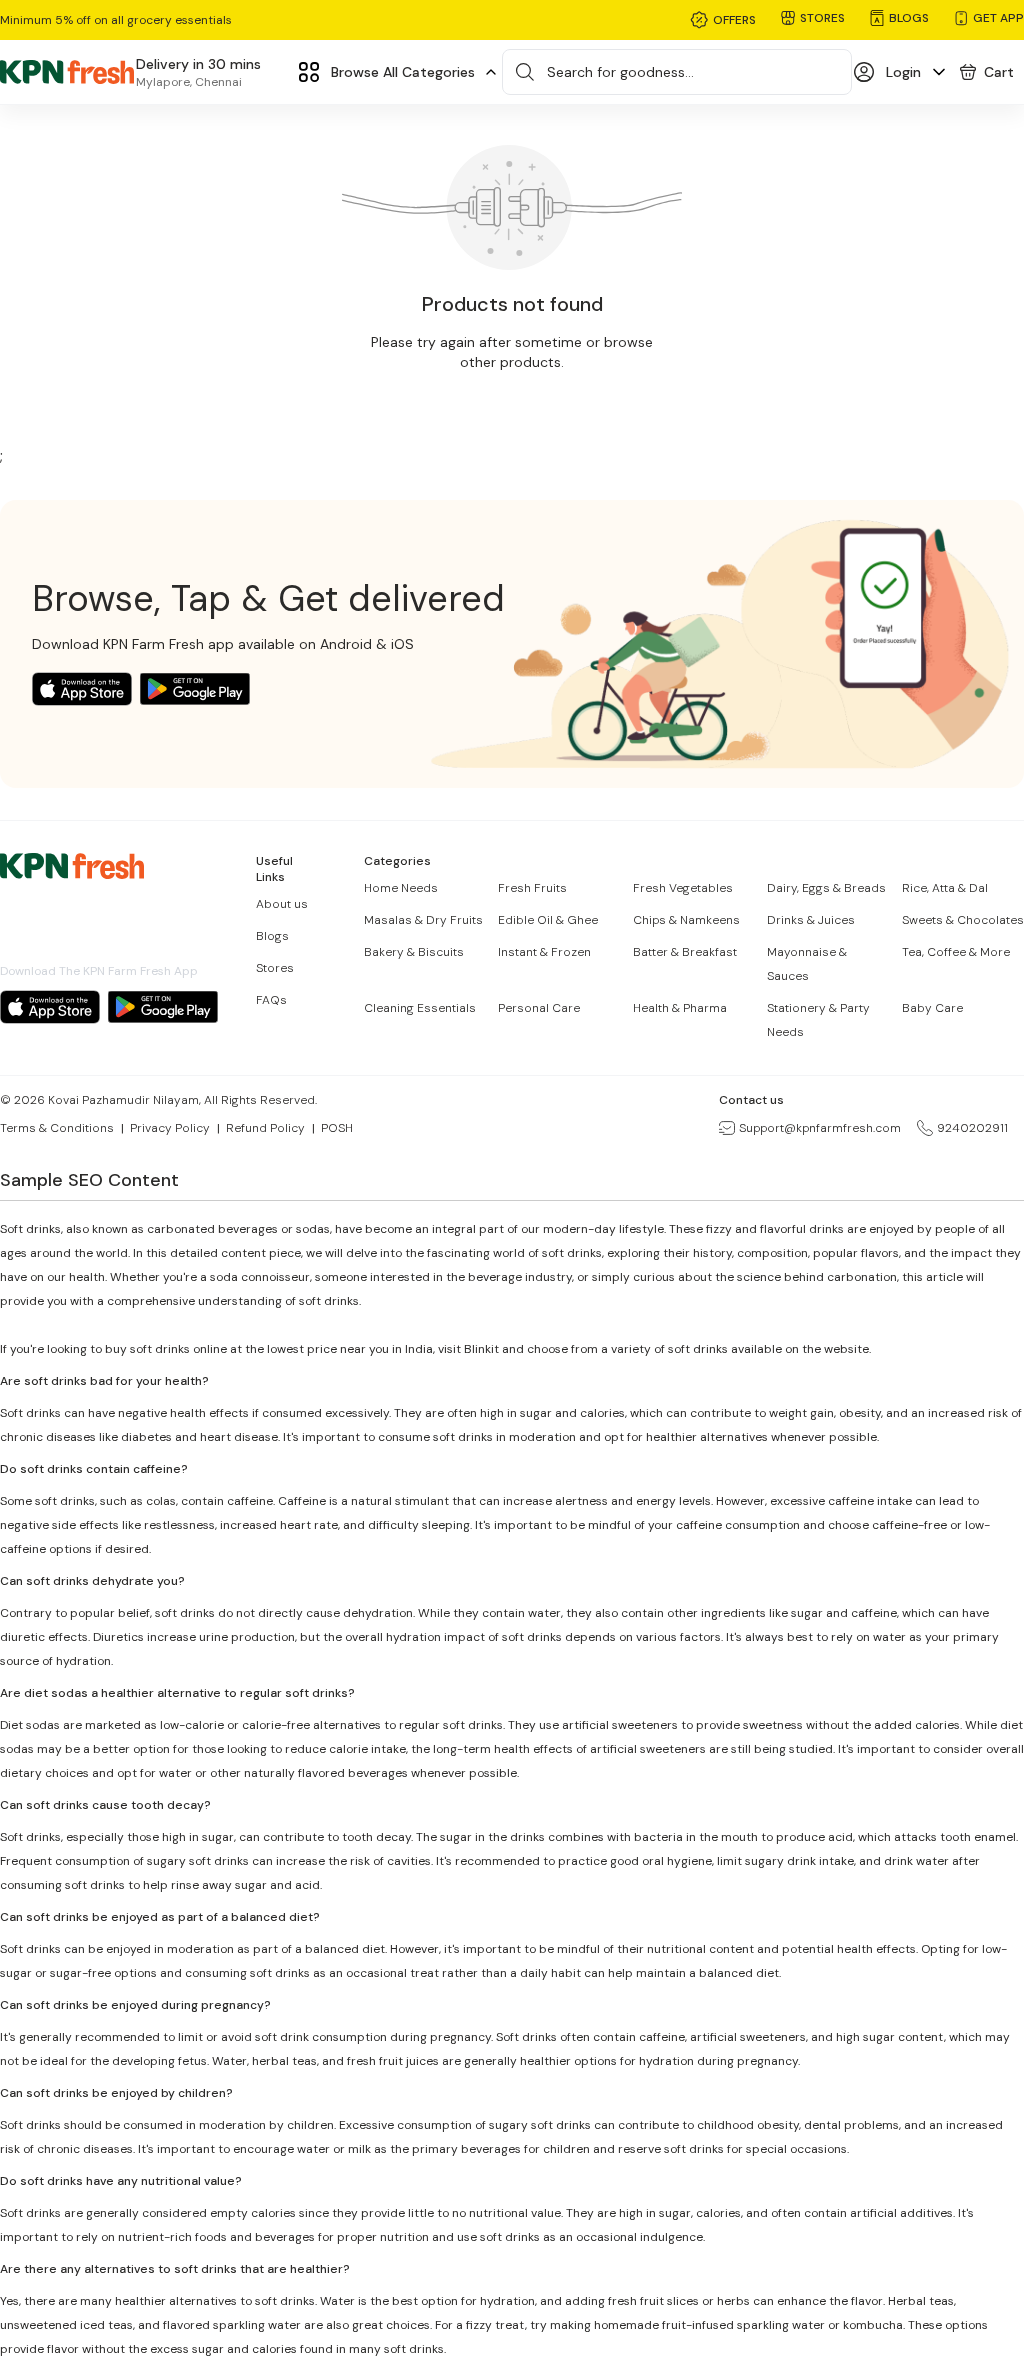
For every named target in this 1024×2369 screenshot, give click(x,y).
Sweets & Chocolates (963, 920)
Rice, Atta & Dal (945, 888)
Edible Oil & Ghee (548, 920)
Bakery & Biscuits (414, 952)
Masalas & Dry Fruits (423, 920)
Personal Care (539, 1008)
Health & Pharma (680, 1008)
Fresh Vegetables (683, 888)
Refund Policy (265, 1128)
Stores (275, 968)
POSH (337, 1128)
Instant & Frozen (544, 952)
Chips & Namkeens (686, 920)
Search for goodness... (620, 72)
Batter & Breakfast (685, 952)
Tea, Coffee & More (956, 952)
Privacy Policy (170, 1128)
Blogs (272, 936)
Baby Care (932, 1008)
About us (282, 904)
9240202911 (972, 1128)
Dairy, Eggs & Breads (826, 888)
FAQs (271, 1000)
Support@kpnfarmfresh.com (820, 1128)
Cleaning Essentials (420, 1008)
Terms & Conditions (57, 1128)
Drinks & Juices (811, 920)
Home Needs (401, 888)
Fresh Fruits (532, 888)
